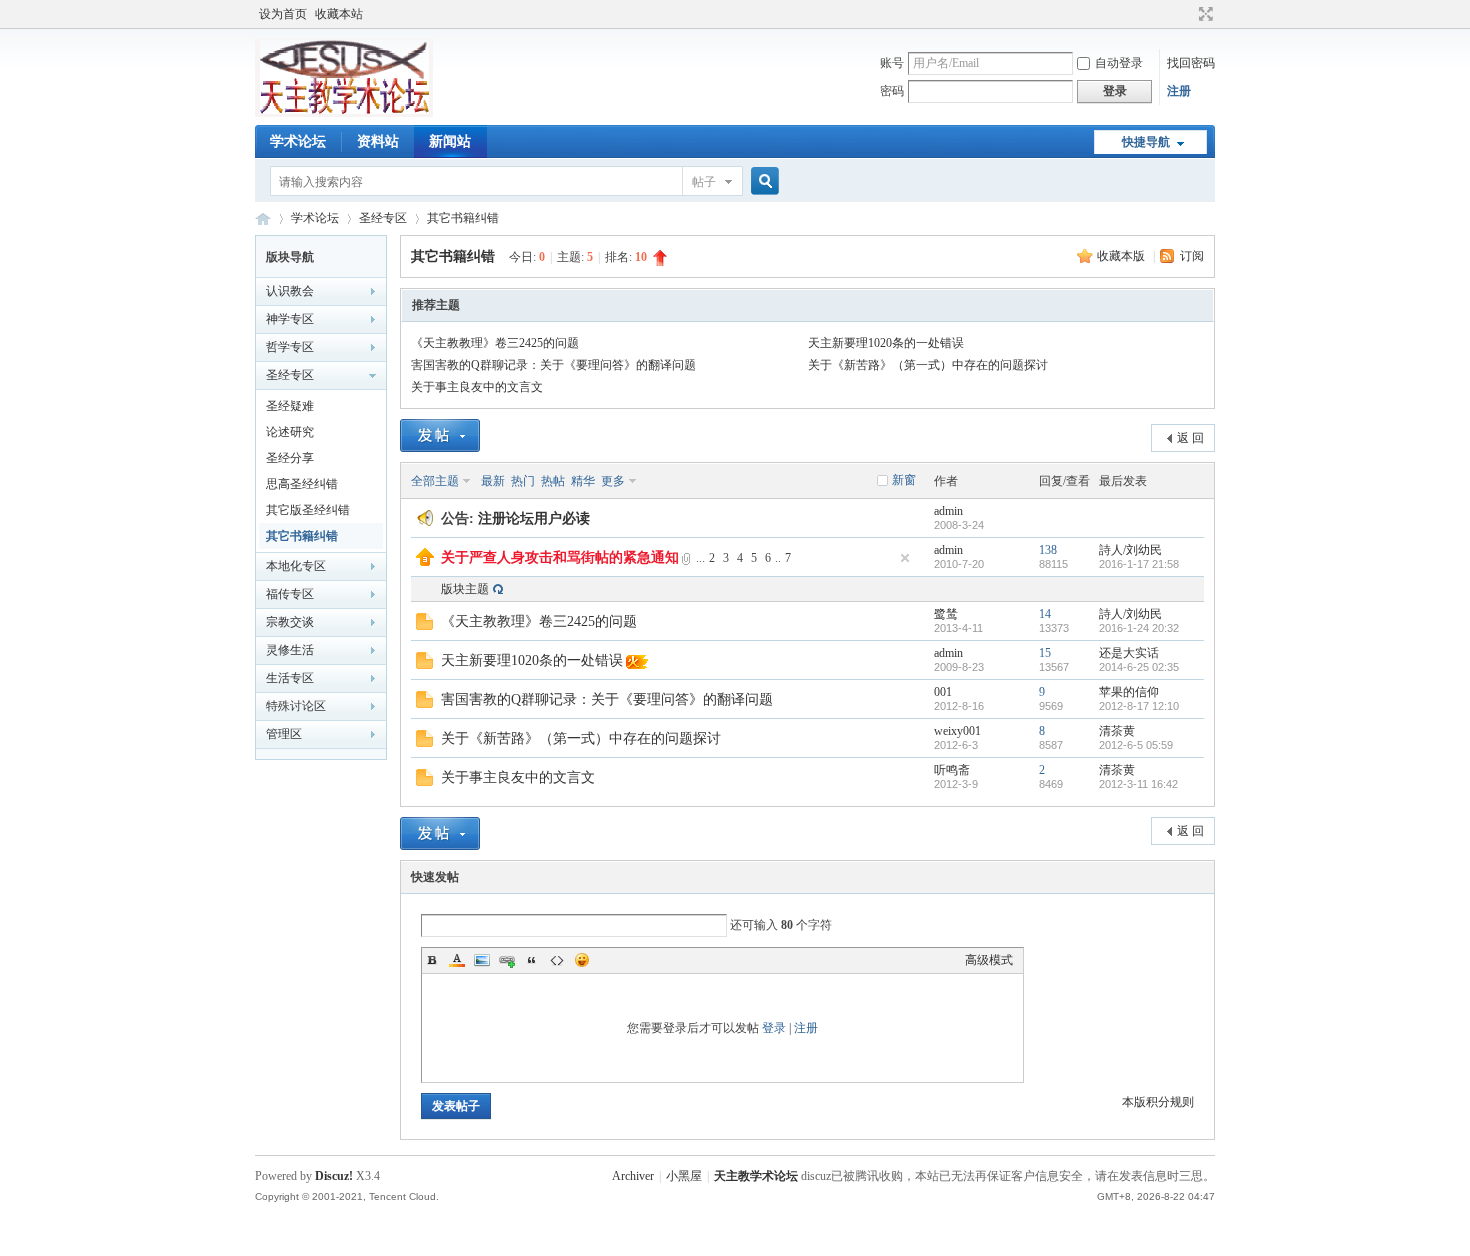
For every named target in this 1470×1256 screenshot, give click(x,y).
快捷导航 (1146, 142)
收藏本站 (339, 14)
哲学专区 (290, 347)
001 (943, 692)
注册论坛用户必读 (534, 518)
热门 (523, 481)
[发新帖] (440, 435)
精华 (583, 481)
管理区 (284, 734)
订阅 (1192, 256)
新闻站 (450, 141)
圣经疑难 (290, 406)
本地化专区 (296, 566)
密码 (892, 91)
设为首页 (283, 14)
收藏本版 (1122, 256)
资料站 (378, 141)
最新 (493, 481)
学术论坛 (298, 141)
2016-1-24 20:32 (1139, 628)
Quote (532, 960)
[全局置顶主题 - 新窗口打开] (425, 562)
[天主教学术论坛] (344, 113)
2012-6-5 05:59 (1136, 745)
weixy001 (957, 731)
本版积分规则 (1158, 1102)
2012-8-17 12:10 (1139, 706)
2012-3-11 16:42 (1138, 784)
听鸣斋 (952, 770)
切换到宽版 (1203, 14)
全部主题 (435, 481)
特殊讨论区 (296, 706)
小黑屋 (684, 1176)
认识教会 (290, 291)
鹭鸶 (946, 614)
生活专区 (290, 678)
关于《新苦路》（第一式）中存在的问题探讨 (928, 365)
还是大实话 (1129, 653)
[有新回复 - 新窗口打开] (424, 626)
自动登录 (1119, 63)
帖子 (704, 182)
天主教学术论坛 (263, 218)
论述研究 (290, 432)
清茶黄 (1117, 731)
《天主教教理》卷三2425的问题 (495, 343)
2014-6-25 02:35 (1139, 667)
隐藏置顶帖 (905, 558)
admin (948, 511)
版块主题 (465, 589)
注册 (1179, 91)
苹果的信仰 (1129, 692)
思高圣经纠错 (302, 484)
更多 (613, 481)
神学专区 (290, 319)
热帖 (553, 481)
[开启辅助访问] (1187, 14)
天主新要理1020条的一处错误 (886, 343)
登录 (774, 1028)
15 (1045, 653)
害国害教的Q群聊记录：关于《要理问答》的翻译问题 (553, 365)
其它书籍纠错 (463, 218)
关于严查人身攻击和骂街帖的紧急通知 (560, 557)
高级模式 (989, 960)
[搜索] (762, 181)
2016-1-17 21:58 (1139, 564)
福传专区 (290, 594)
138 (1048, 550)
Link (507, 960)
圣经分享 (290, 458)
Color (457, 960)
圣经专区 (383, 218)
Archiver (633, 1176)
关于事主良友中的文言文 (477, 387)
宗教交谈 (290, 622)
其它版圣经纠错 (308, 510)
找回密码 (1191, 63)
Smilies (582, 960)
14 (1045, 614)
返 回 (1190, 438)
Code (557, 960)
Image (482, 960)
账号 (892, 63)
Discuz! (334, 1176)
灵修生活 (290, 650)
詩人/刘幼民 (1130, 550)
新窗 (904, 480)
